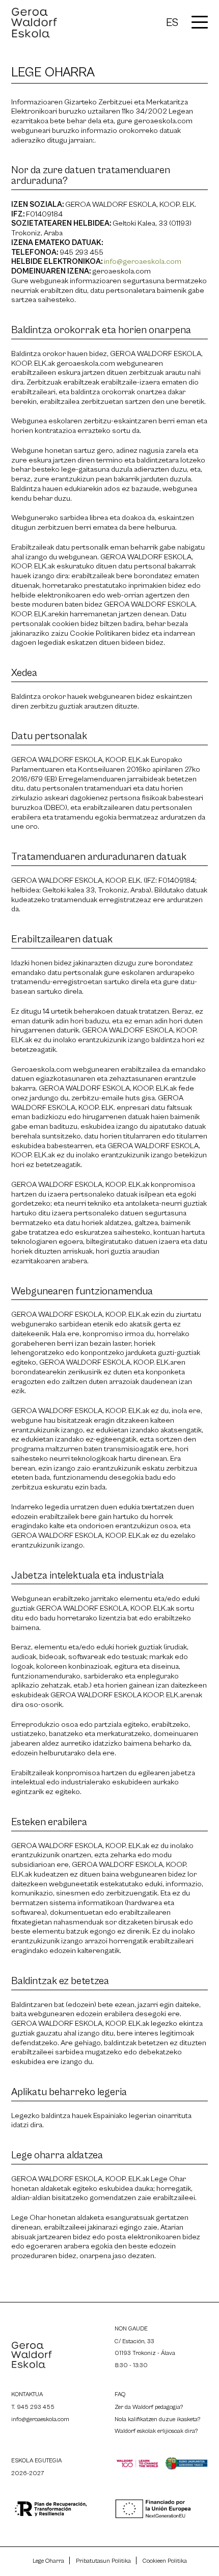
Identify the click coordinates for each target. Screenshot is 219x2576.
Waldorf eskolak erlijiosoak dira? (156, 2431)
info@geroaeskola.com (143, 262)
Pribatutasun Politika (103, 2561)
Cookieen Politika (165, 2561)
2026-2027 (28, 2473)
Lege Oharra (48, 2561)
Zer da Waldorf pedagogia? (149, 2407)
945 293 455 (36, 2407)
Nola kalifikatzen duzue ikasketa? (157, 2419)
